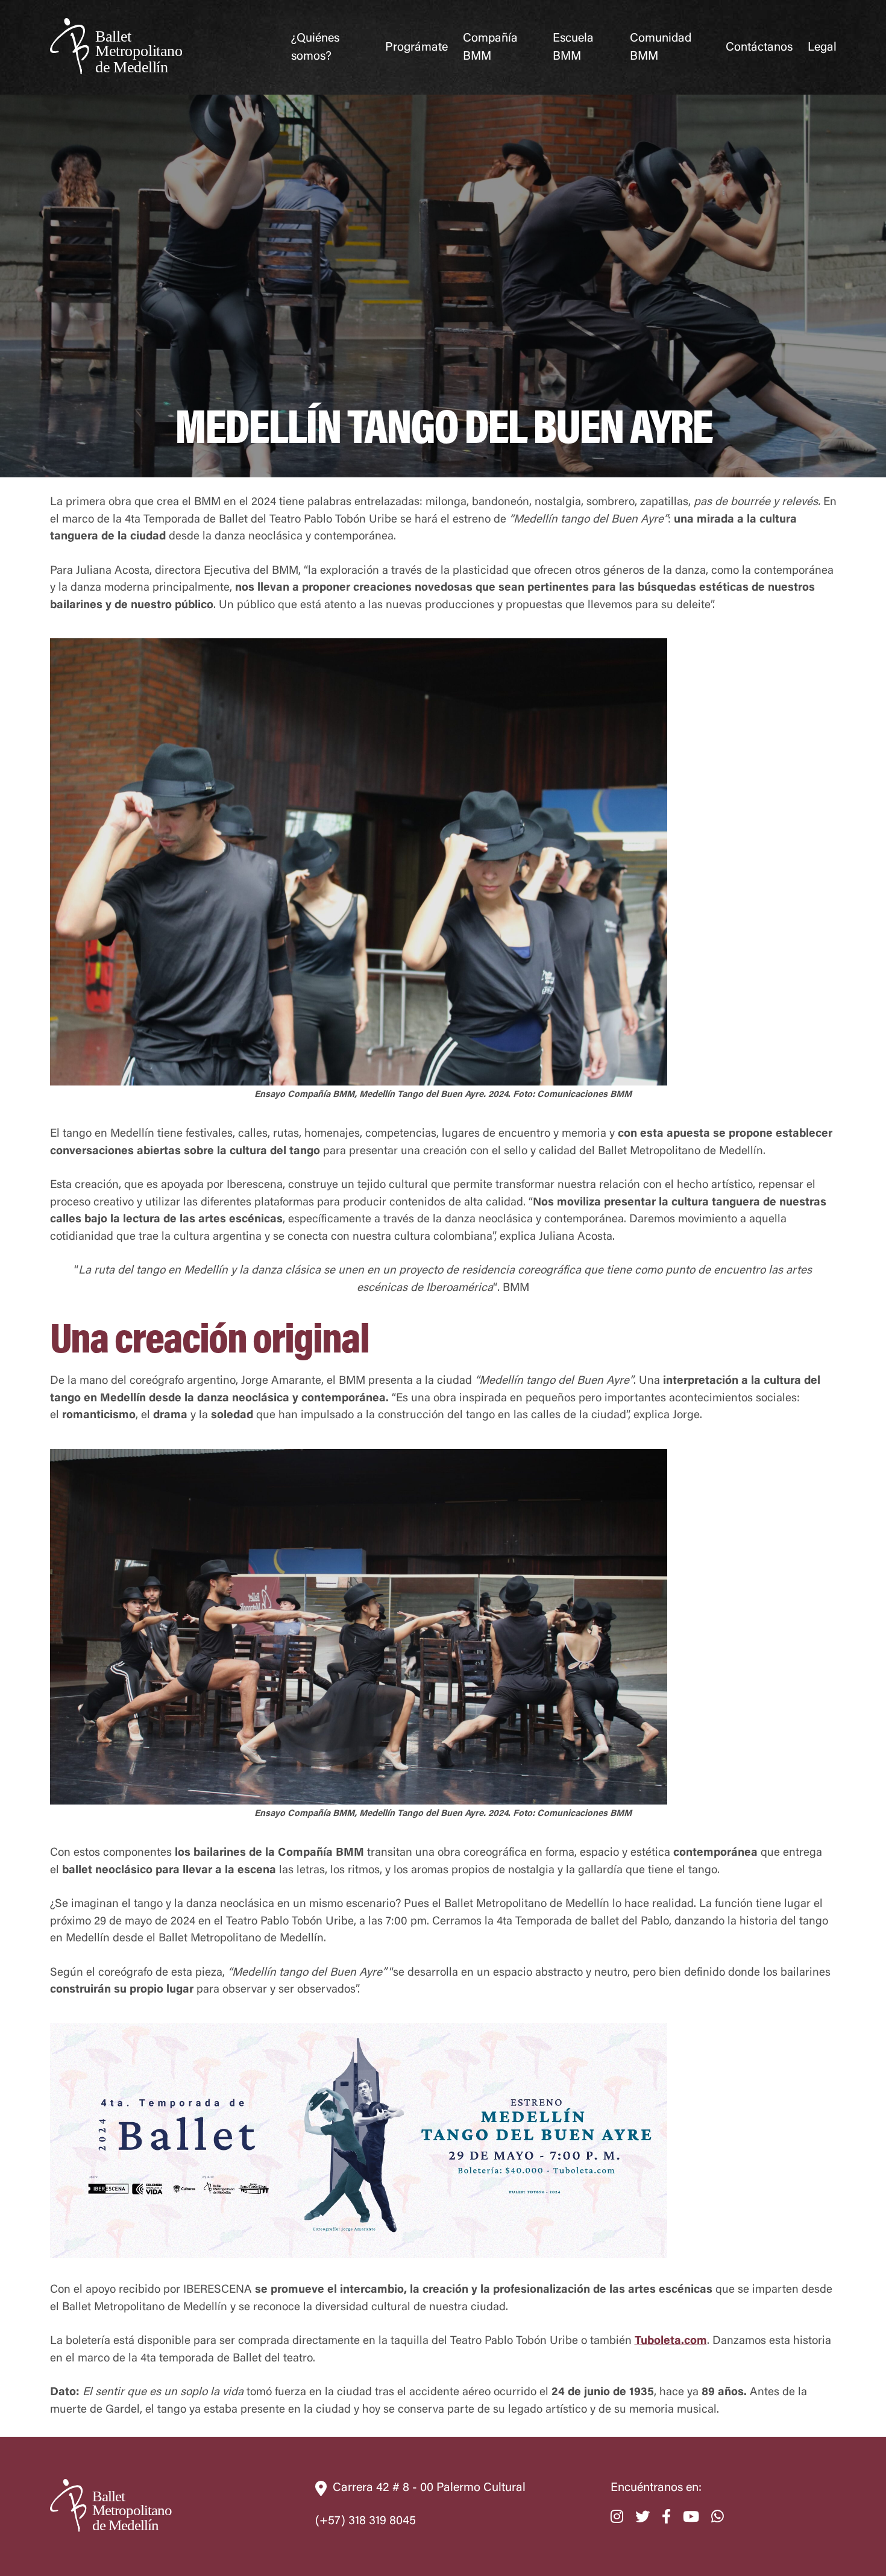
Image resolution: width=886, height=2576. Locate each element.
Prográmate (416, 48)
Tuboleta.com (671, 2341)
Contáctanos (759, 48)
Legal (822, 48)
